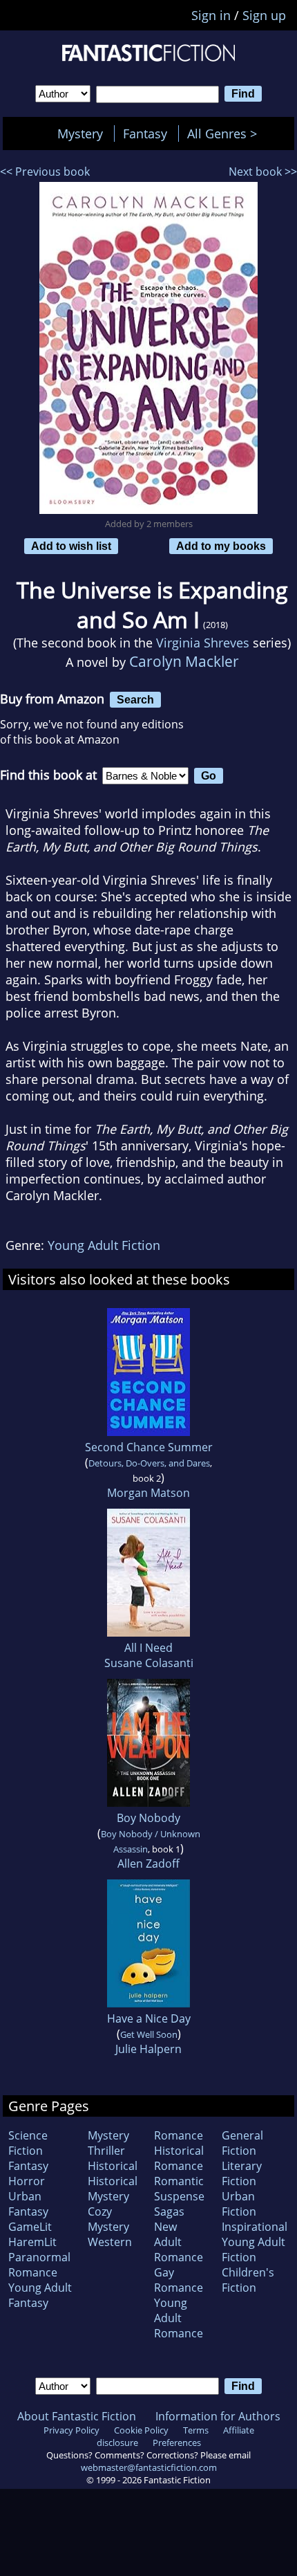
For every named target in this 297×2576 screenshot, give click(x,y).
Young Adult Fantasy (40, 2295)
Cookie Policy (141, 2430)
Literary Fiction (242, 2173)
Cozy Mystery (108, 2219)
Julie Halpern (148, 2049)
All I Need (148, 1648)
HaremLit (32, 2242)
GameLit (30, 2227)
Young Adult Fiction (104, 1245)
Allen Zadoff (148, 1864)
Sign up (264, 15)
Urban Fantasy (28, 2204)
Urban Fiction (239, 2204)
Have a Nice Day (149, 2018)
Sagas (169, 2211)
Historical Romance (179, 2158)
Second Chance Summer (149, 1447)
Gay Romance (179, 2280)
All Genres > (226, 134)
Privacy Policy (71, 2430)
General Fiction (242, 2143)
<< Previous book (45, 172)
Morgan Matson (148, 1493)
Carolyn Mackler (184, 661)
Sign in (211, 15)
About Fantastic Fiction (77, 2416)
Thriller (106, 2151)
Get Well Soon (149, 2034)
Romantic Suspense (179, 2189)
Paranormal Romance (39, 2265)
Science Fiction (28, 2143)
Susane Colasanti (149, 1663)
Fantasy (145, 134)
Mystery (80, 134)
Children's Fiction (248, 2280)
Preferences (177, 2442)
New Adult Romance (179, 2242)
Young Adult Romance (179, 2318)
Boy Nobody (148, 1818)
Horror (27, 2181)
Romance (179, 2135)
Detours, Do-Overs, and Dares (149, 1463)
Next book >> (263, 172)
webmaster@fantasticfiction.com (149, 2467)
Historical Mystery (113, 2189)
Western (110, 2242)
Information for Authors (218, 2416)
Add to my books (221, 546)
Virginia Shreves (203, 643)
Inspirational (255, 2227)
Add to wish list (71, 546)
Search (135, 699)
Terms (196, 2430)
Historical (113, 2166)
